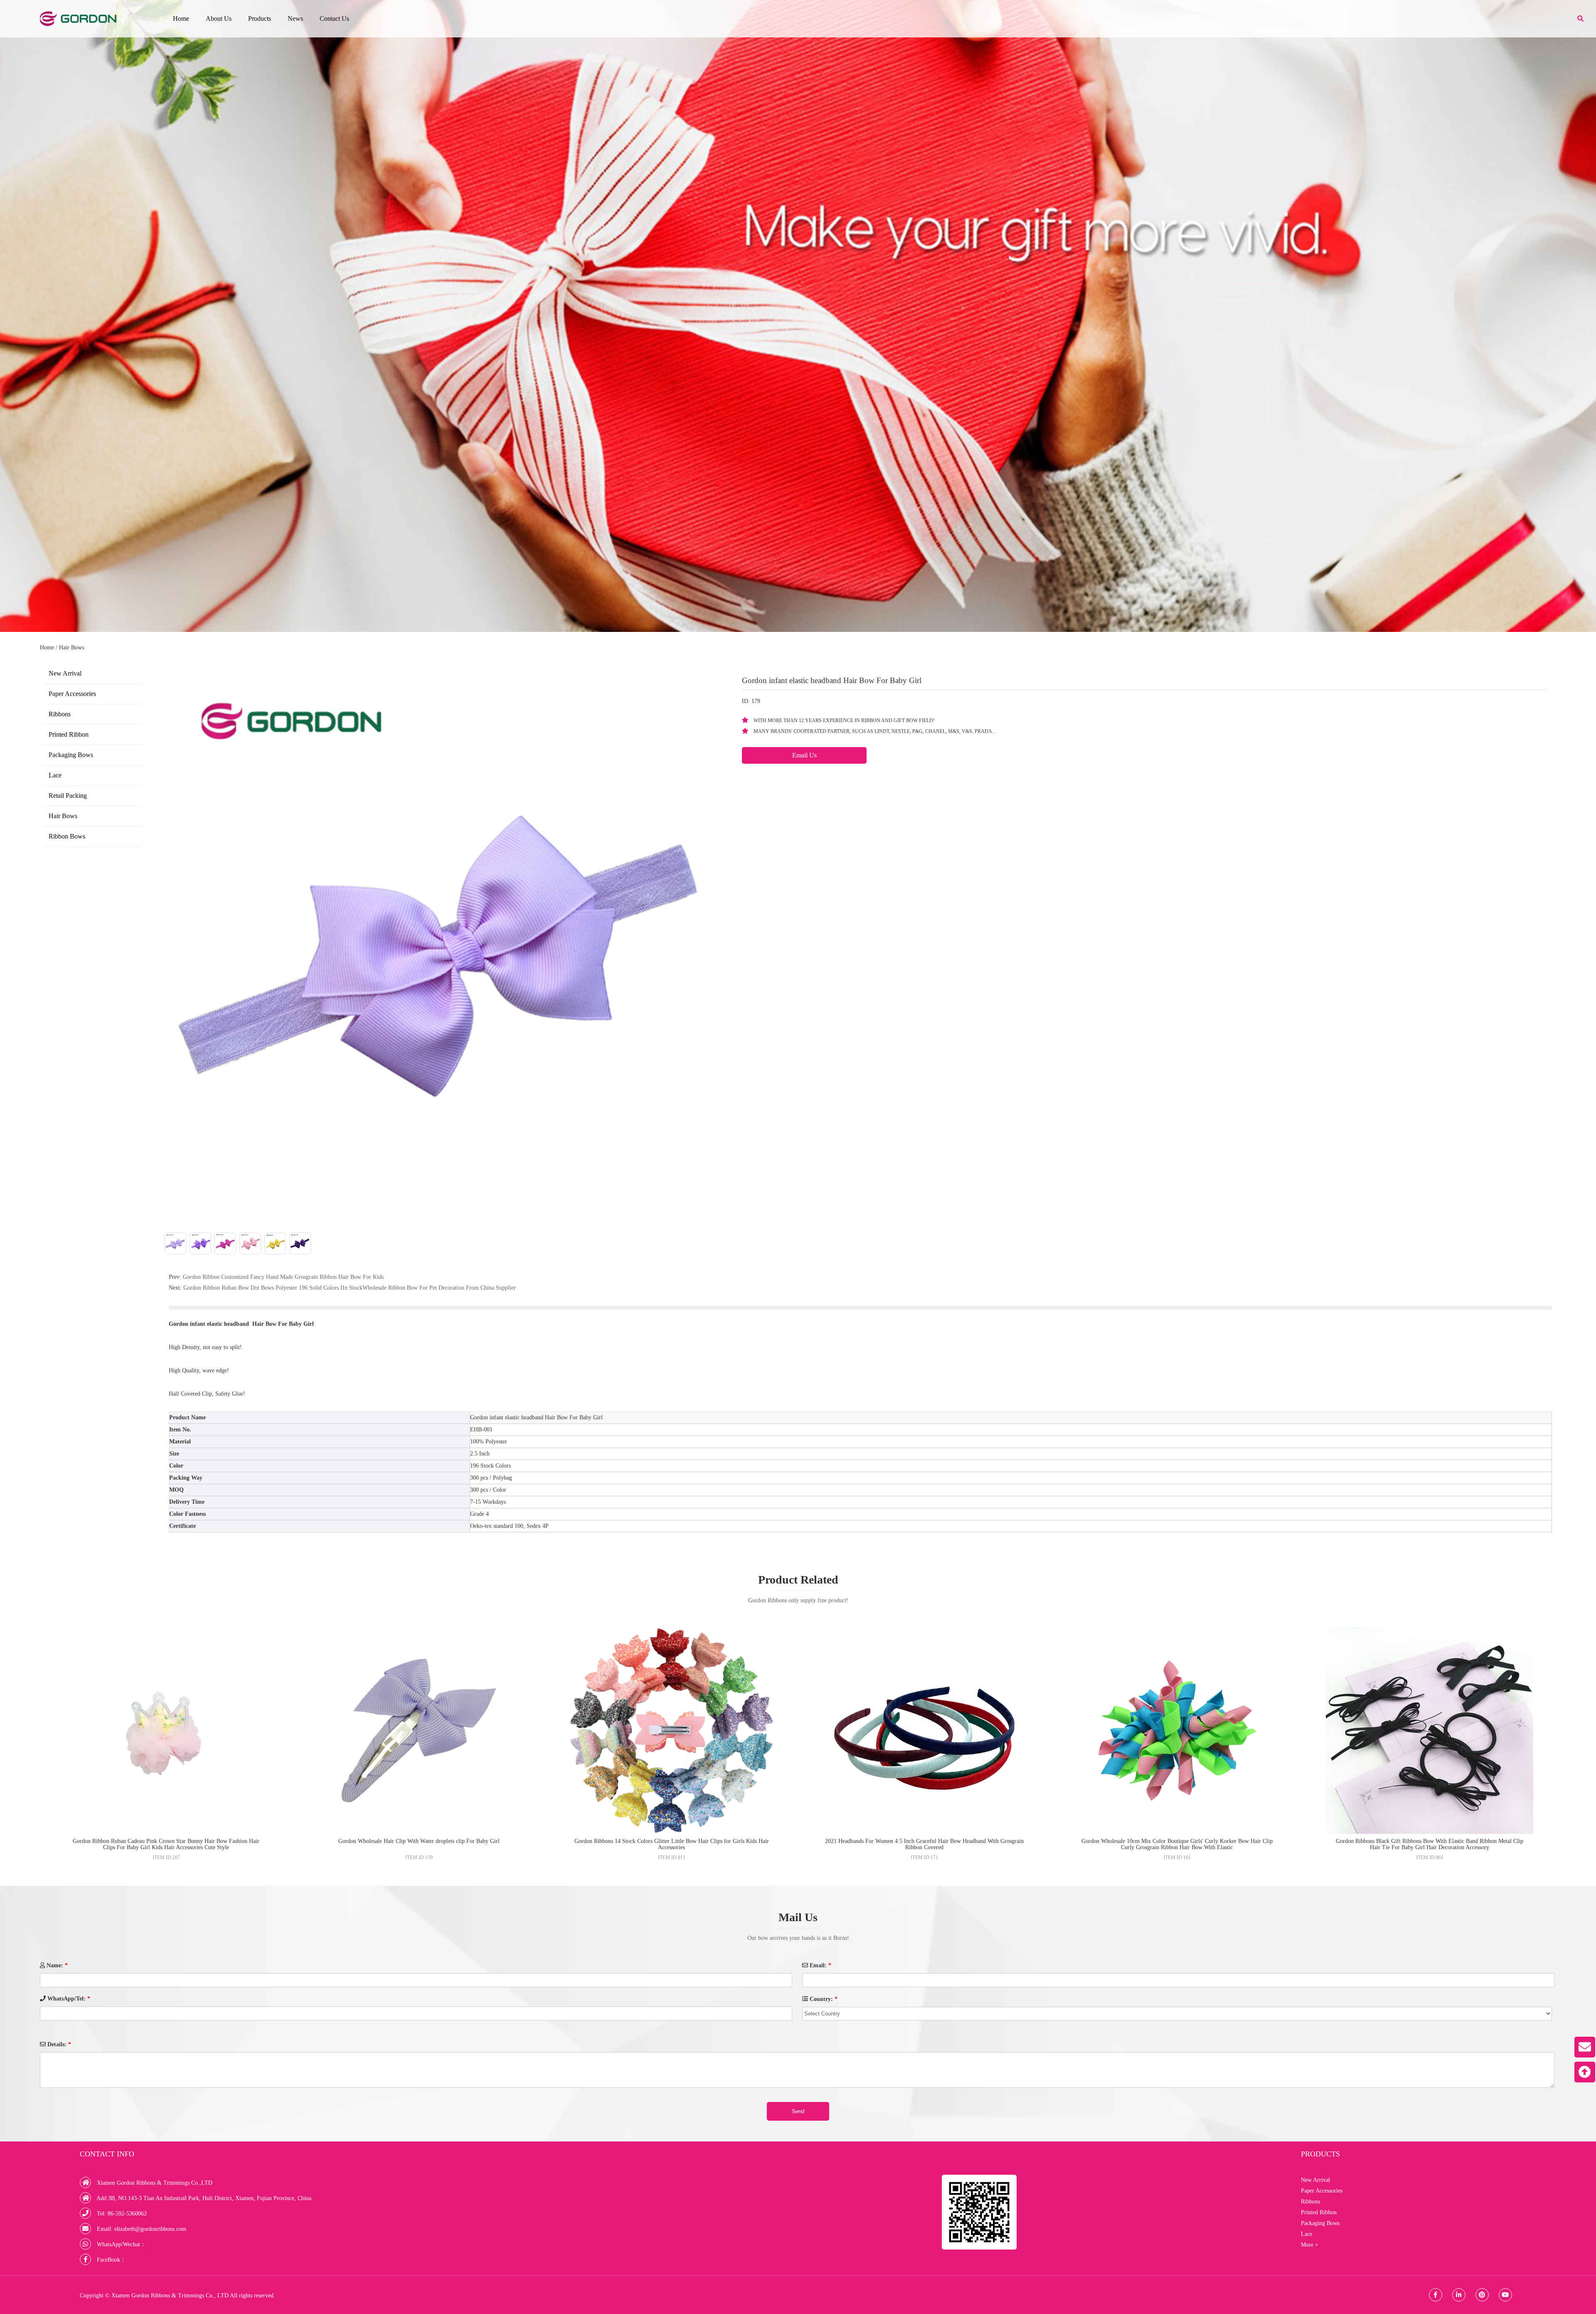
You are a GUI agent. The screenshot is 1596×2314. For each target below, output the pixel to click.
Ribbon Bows (67, 836)
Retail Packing (68, 796)
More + (1310, 2245)
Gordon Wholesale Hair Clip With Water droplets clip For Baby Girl (419, 1841)
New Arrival (65, 673)
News (295, 19)
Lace (55, 775)
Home (181, 19)
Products (260, 19)
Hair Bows (71, 648)
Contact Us (334, 19)
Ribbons (60, 714)
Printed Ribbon (69, 734)
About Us (219, 19)
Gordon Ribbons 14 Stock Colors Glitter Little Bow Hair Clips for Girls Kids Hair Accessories (672, 1844)
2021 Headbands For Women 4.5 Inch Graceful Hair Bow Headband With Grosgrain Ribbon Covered (924, 1844)
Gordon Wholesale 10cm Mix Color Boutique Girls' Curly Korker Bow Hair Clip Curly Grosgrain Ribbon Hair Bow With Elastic (1177, 1844)
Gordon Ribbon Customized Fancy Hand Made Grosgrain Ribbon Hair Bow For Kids (283, 1277)
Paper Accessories (72, 694)
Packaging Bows (71, 755)
